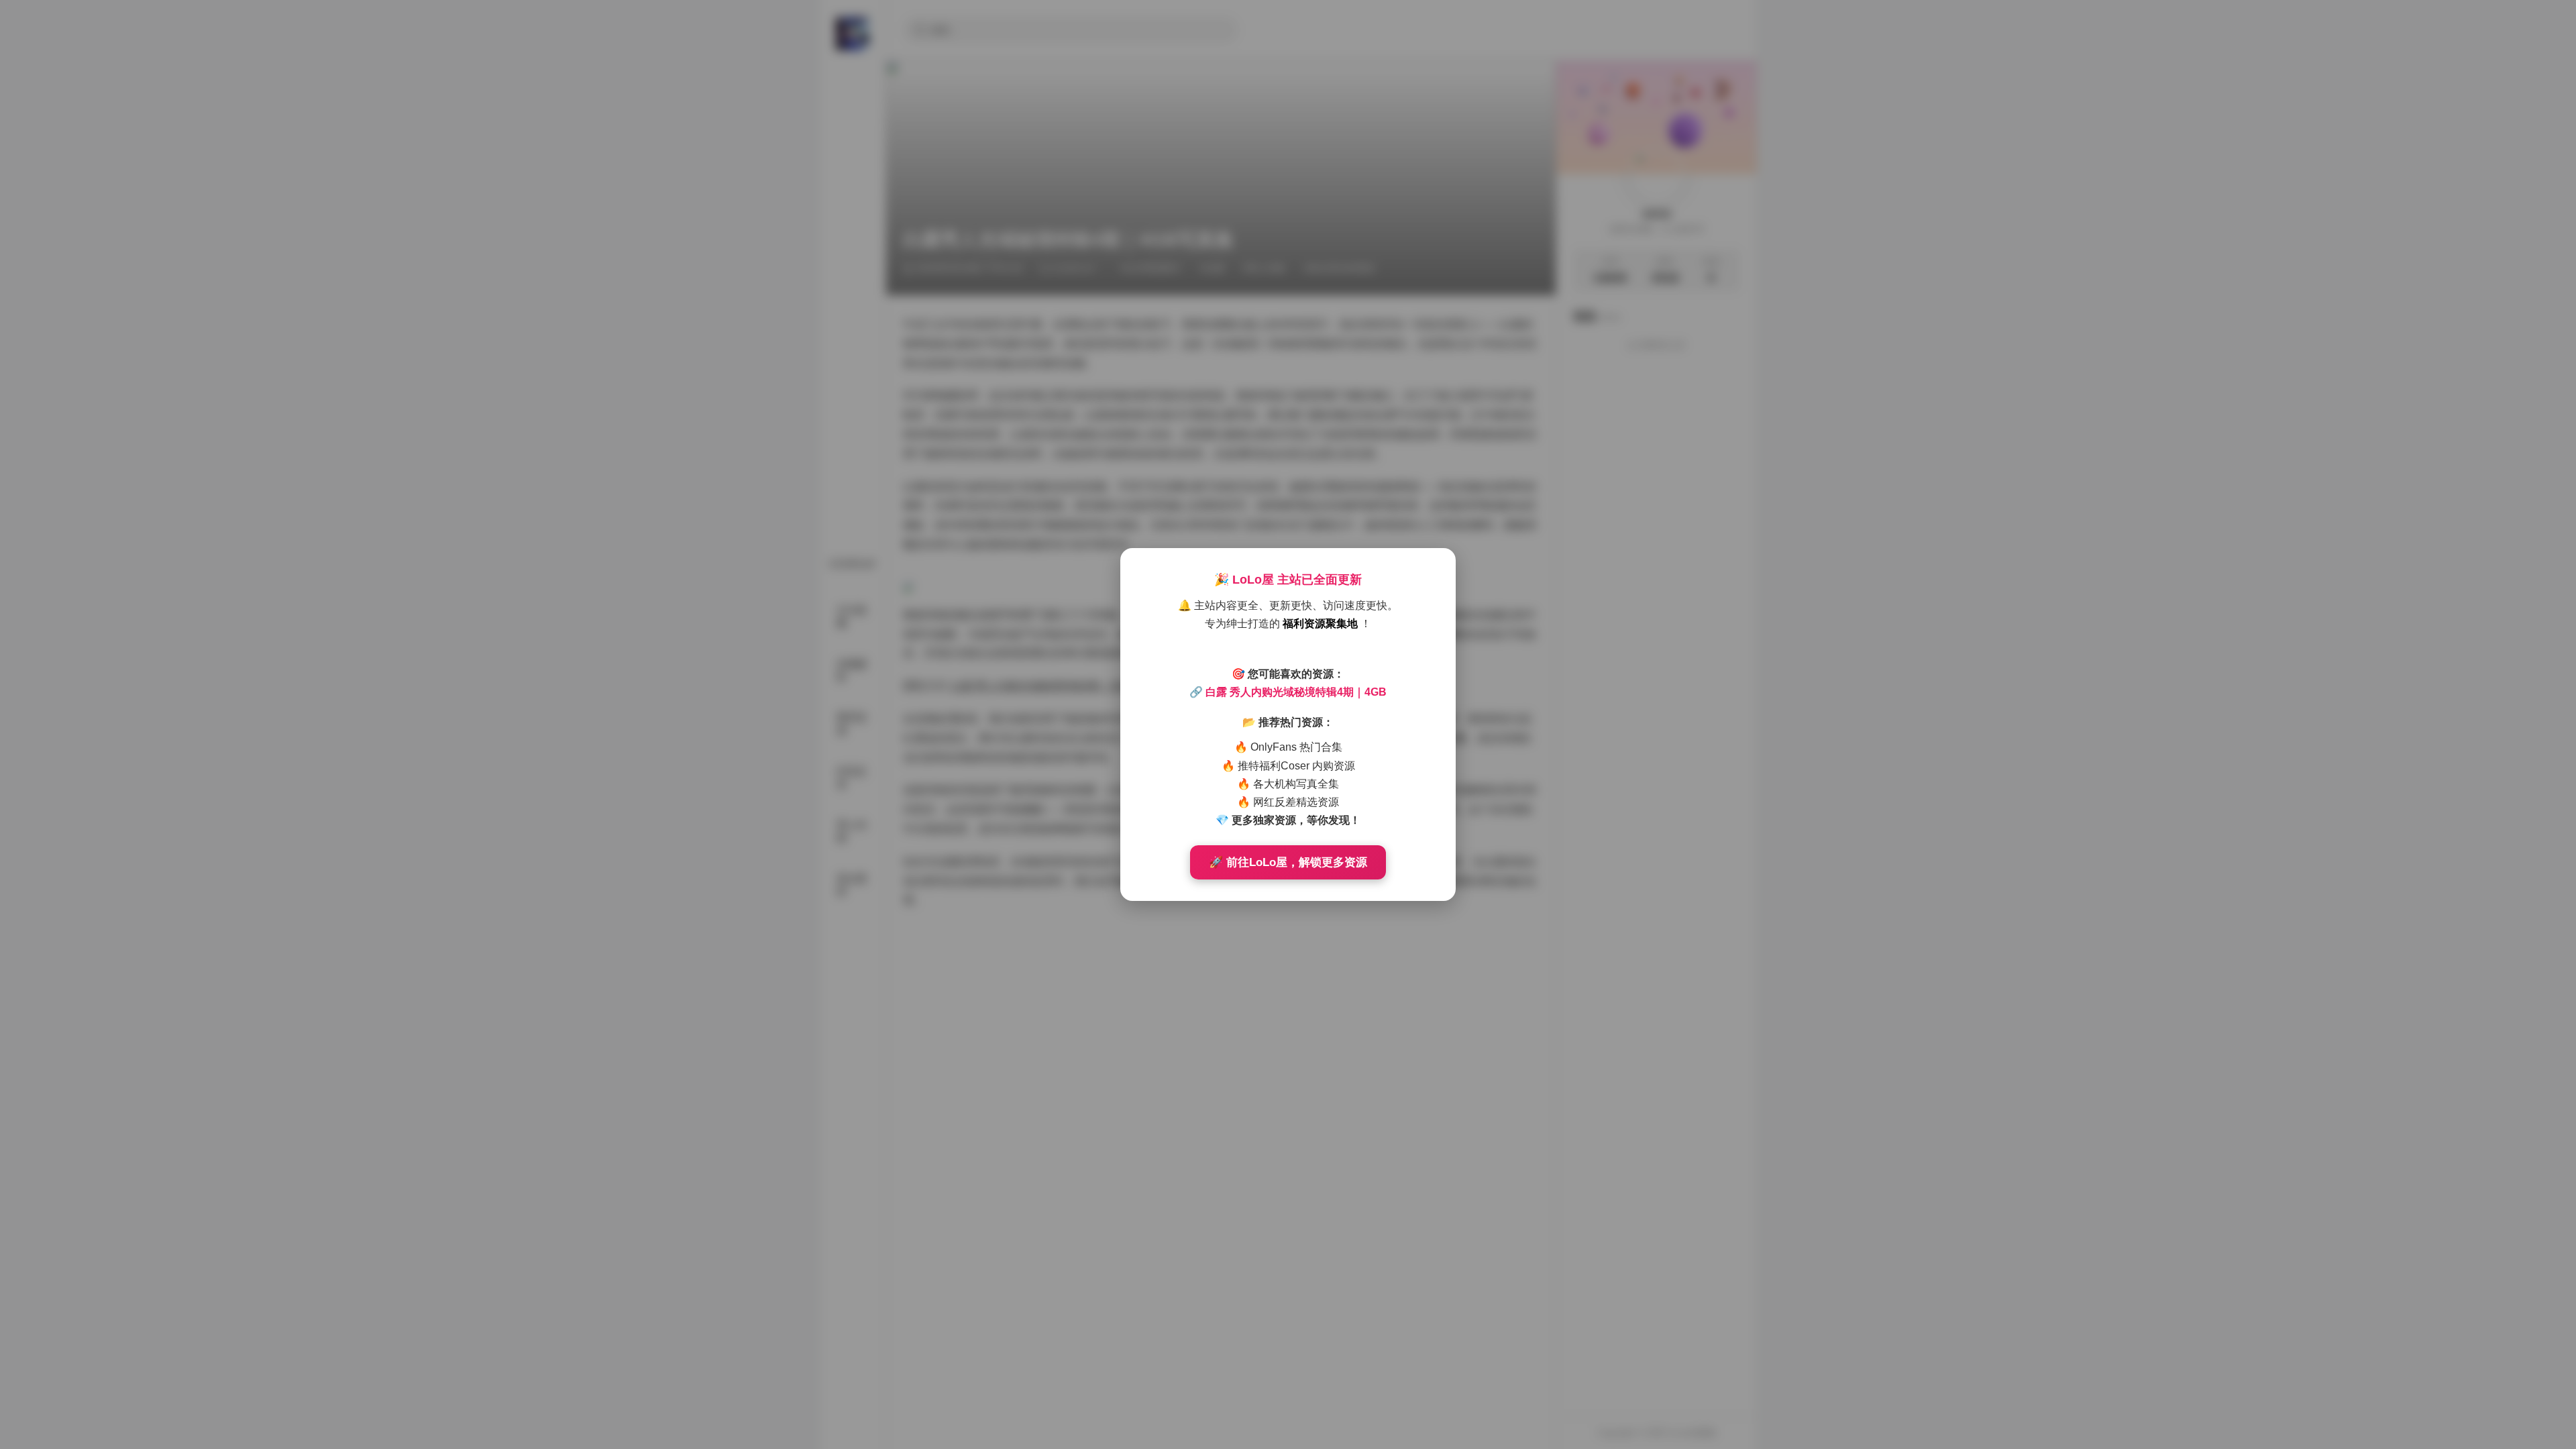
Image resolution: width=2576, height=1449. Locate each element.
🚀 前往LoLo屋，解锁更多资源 (1288, 862)
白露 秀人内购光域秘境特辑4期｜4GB (1296, 692)
